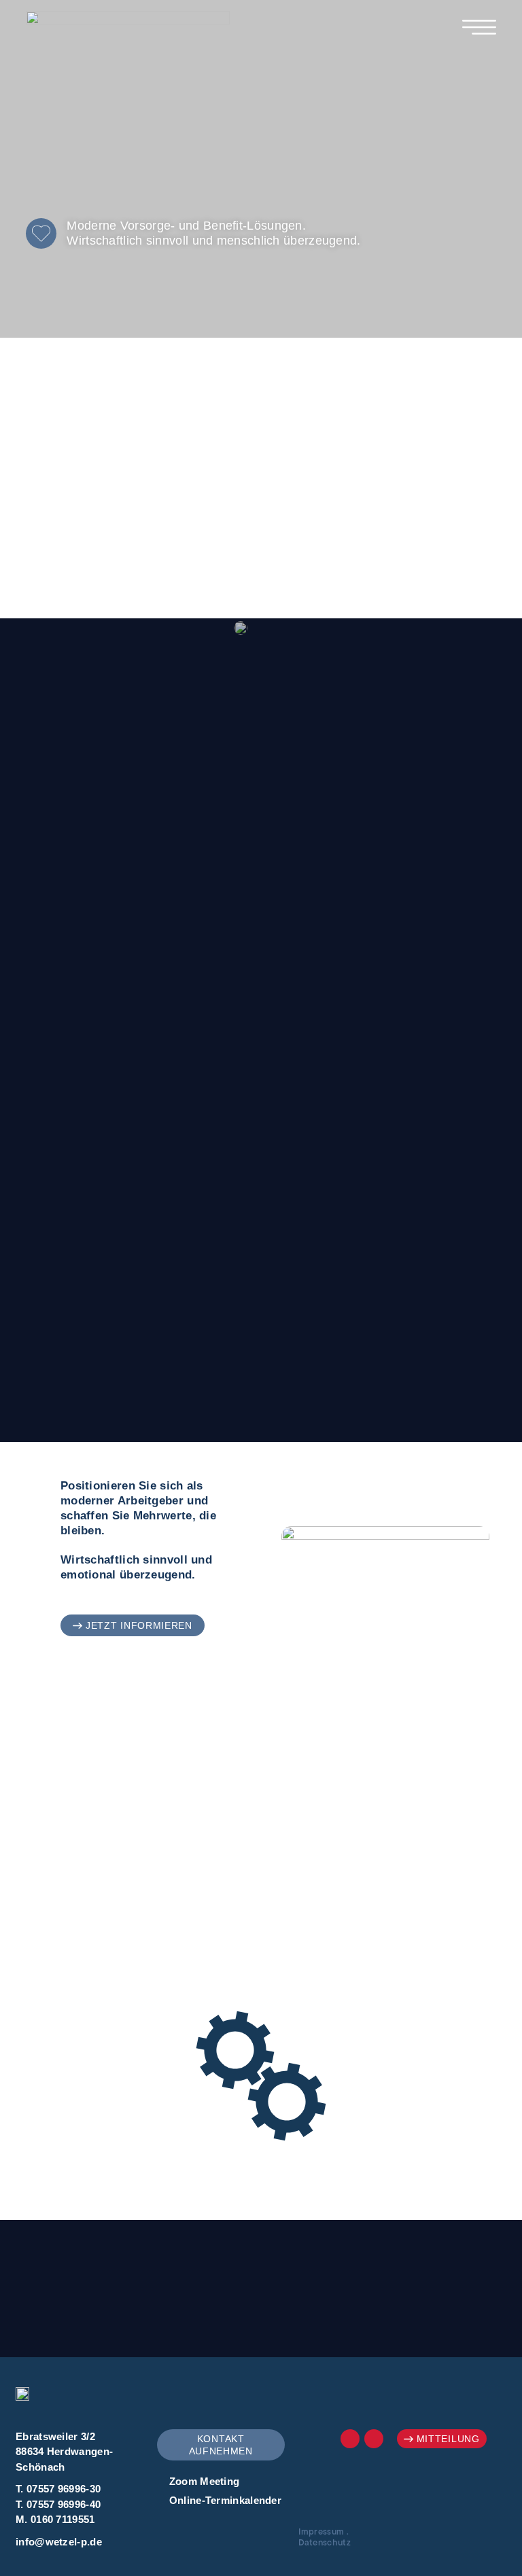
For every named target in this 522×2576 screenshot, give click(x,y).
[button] (133, 1625)
